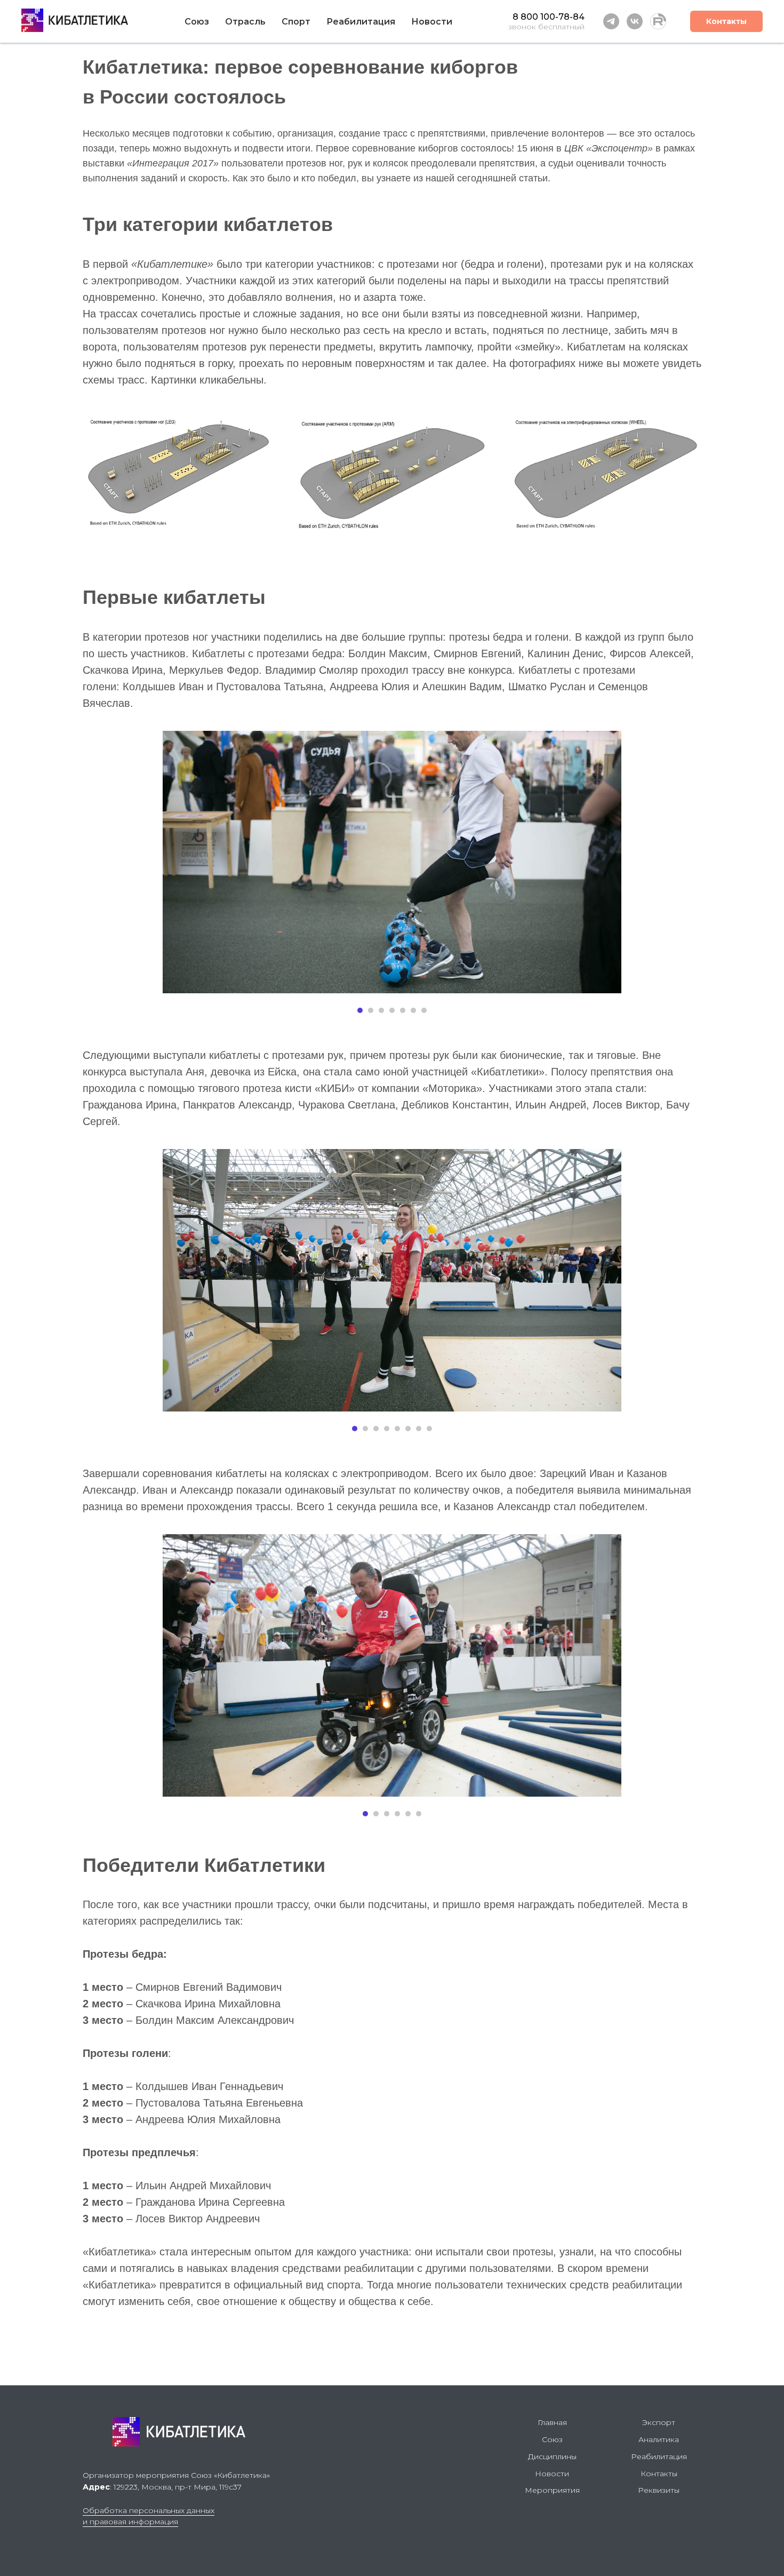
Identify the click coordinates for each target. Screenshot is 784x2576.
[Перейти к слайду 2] (371, 1010)
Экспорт (659, 2422)
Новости (432, 22)
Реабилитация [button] (361, 22)
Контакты (726, 21)
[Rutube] (658, 21)
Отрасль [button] (245, 22)
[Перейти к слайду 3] (381, 1010)
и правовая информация (130, 2522)
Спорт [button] (296, 22)
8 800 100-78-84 (549, 17)
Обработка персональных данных (149, 2510)
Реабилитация (659, 2457)
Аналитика (659, 2439)
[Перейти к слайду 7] (424, 1010)
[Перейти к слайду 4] (392, 1010)
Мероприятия (552, 2490)
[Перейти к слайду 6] (413, 1010)
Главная (552, 2422)
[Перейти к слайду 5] (403, 1010)
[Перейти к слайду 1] (360, 1010)
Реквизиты (659, 2490)
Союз (197, 22)
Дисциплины (552, 2457)
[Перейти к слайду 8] (429, 1429)
